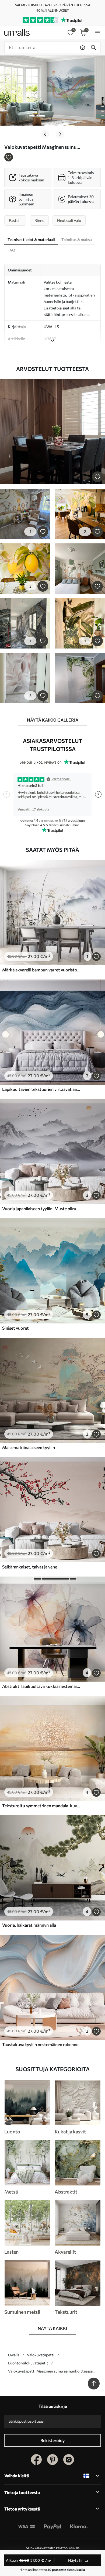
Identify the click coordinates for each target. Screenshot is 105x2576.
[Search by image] (83, 47)
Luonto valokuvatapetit (28, 2363)
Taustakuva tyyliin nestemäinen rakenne (40, 2044)
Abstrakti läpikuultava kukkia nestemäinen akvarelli (41, 1686)
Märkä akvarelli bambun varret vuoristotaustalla (41, 970)
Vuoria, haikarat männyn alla (29, 1925)
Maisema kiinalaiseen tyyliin (29, 1447)
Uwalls (14, 2355)
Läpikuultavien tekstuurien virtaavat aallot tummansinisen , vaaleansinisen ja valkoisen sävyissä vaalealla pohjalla (41, 1089)
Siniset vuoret (15, 1328)
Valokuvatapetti (41, 2355)
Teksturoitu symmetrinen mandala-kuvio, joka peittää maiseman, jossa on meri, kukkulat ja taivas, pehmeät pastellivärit (41, 1806)
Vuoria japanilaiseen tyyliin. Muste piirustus (41, 1208)
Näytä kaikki (52, 2328)
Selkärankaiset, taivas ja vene (30, 1567)
